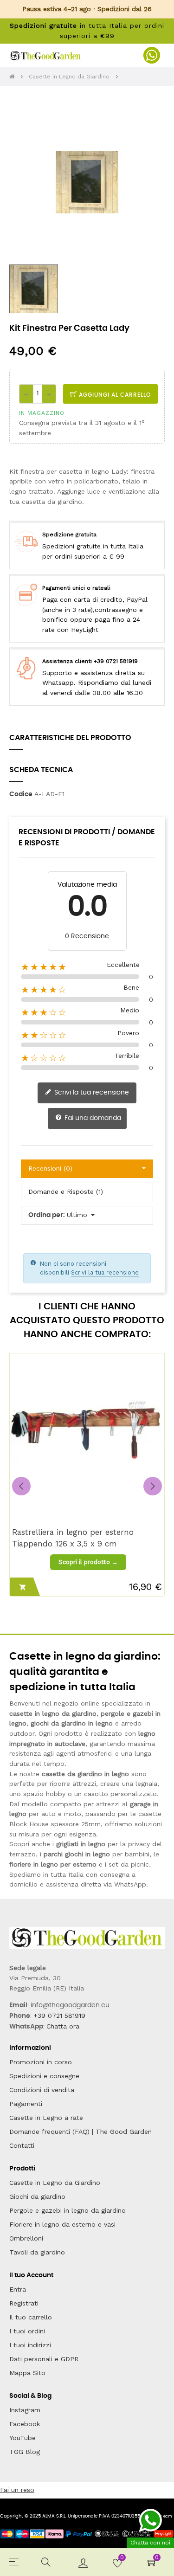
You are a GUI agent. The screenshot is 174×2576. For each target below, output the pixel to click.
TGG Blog (25, 2452)
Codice (21, 794)
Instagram (25, 2410)
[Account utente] (83, 2562)
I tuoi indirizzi (30, 2345)
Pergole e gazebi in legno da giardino (68, 2210)
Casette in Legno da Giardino (55, 2183)
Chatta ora (63, 2026)
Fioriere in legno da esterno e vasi (62, 2224)
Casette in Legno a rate (46, 2118)
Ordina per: (47, 1215)
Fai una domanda (92, 1118)
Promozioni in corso (41, 2062)
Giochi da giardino (37, 2196)
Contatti (22, 2145)
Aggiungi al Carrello (114, 395)
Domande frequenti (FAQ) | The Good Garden (81, 2132)
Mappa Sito (27, 2373)
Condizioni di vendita (42, 2090)
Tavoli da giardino (37, 2252)
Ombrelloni (26, 2238)
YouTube (23, 2438)
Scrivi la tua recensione (91, 1093)
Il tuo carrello (31, 2317)
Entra (18, 2289)
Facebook (25, 2424)
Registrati (24, 2303)
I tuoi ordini (27, 2331)
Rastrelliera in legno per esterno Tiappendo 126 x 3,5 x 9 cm (73, 1538)
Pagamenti (26, 2104)
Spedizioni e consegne (44, 2076)
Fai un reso (17, 2490)
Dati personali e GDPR (44, 2359)
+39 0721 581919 (59, 2016)
